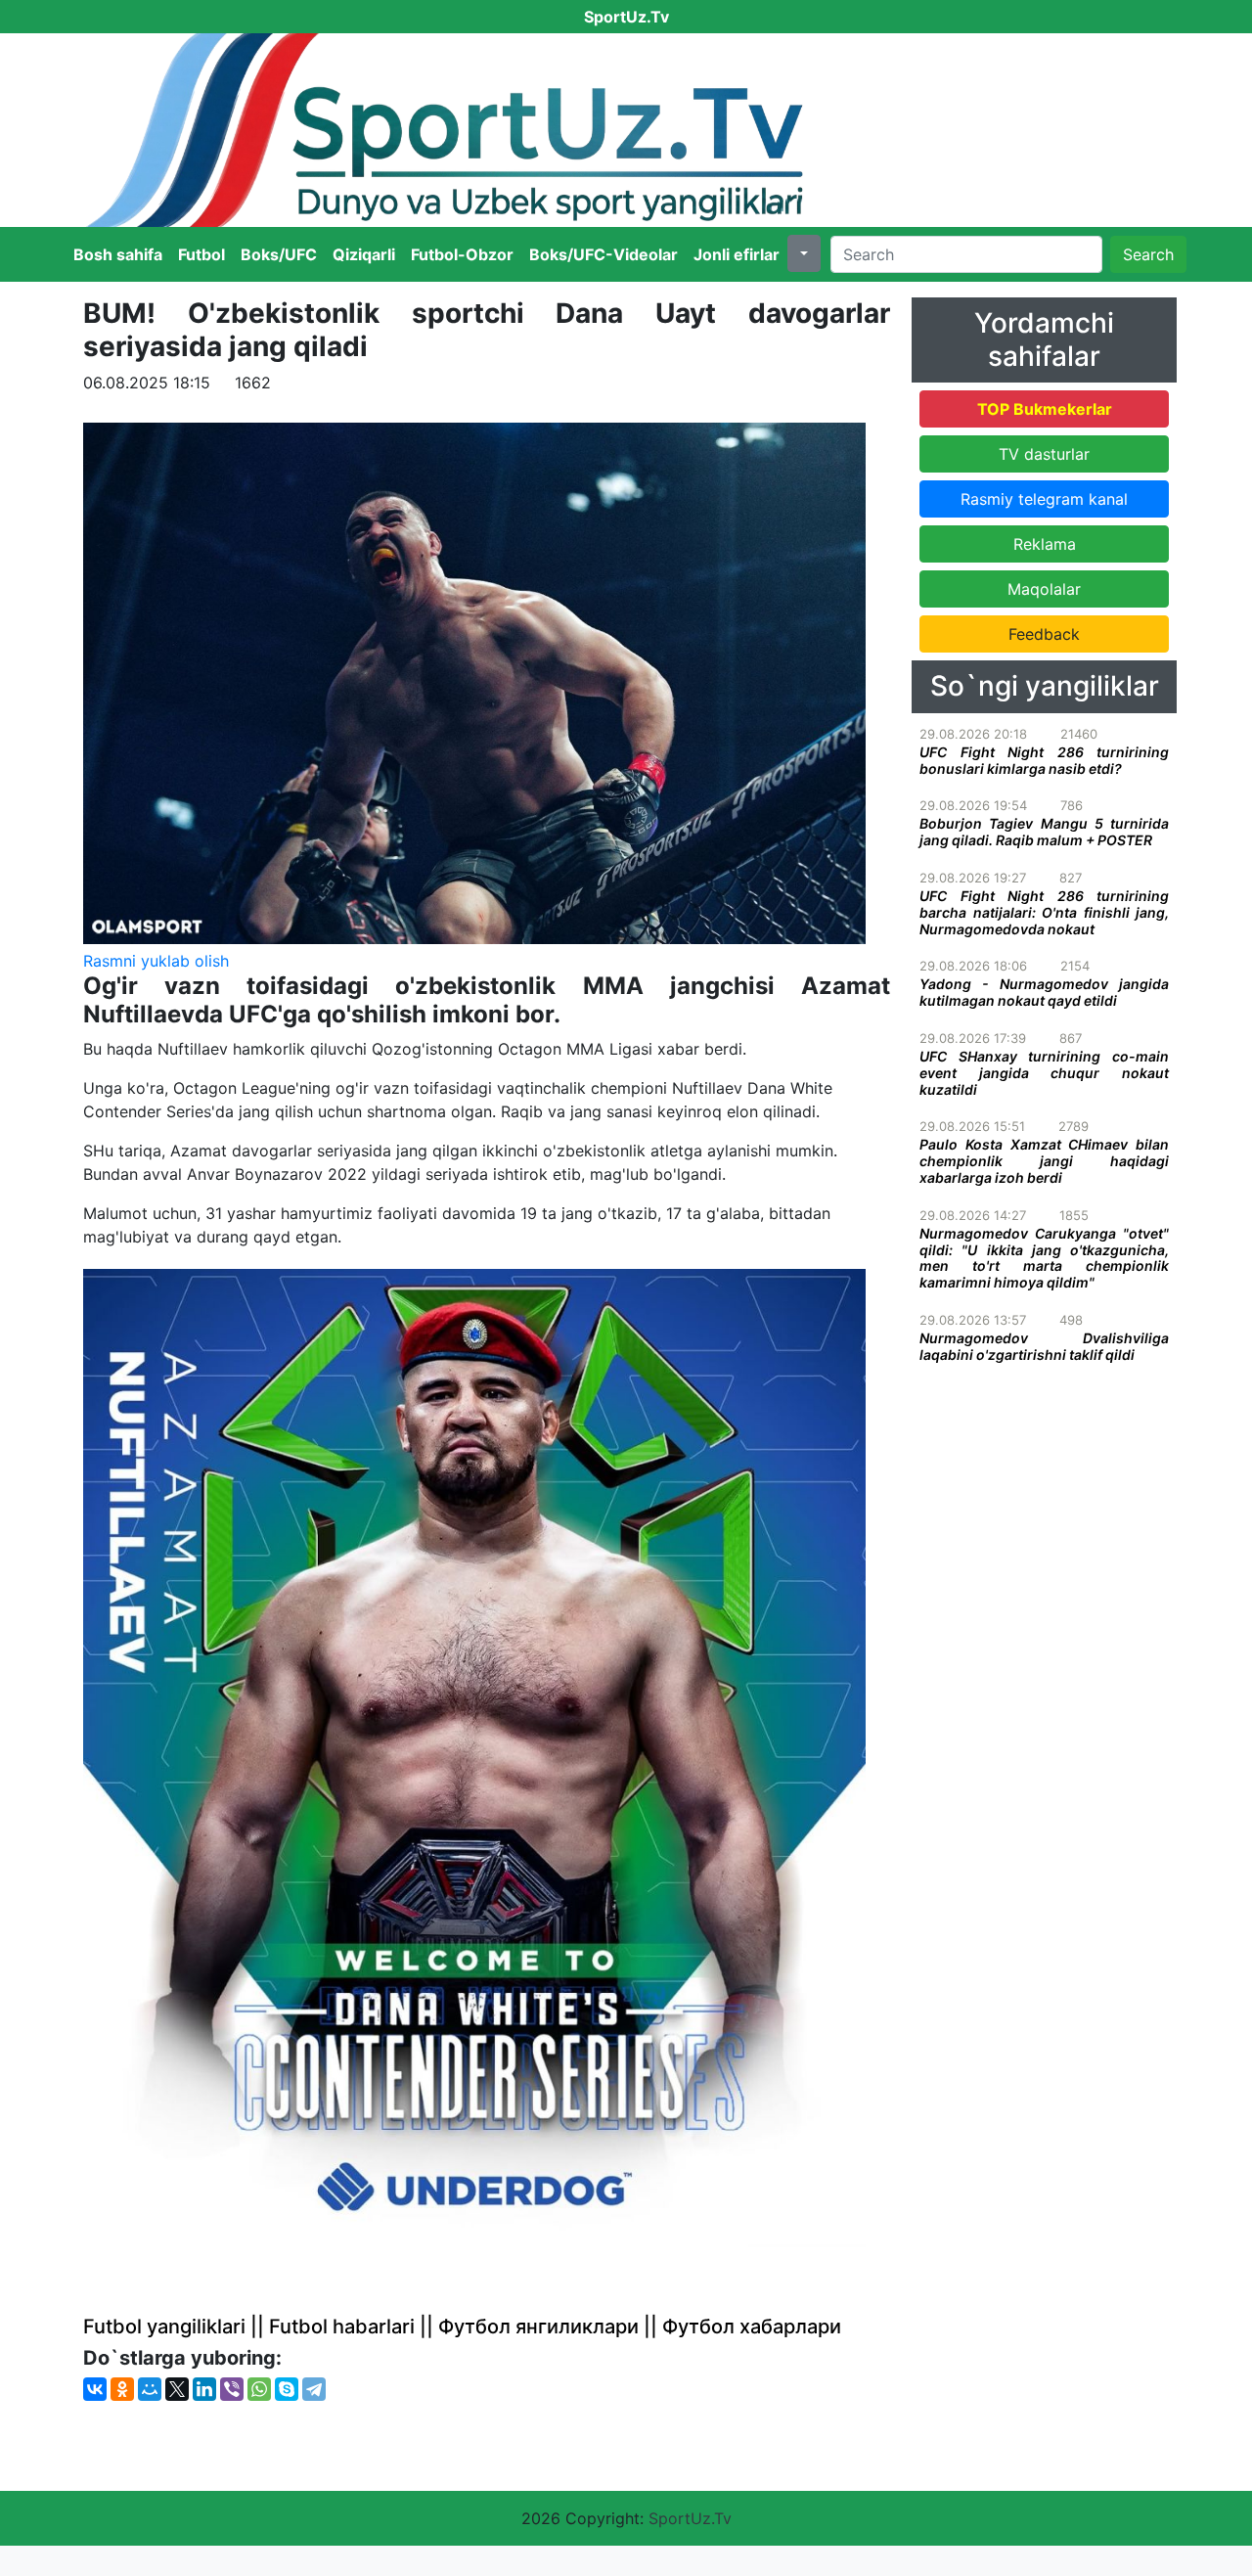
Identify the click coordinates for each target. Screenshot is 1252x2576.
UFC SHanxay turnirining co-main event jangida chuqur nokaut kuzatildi (1044, 1073)
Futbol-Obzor (462, 254)
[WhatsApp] (259, 2389)
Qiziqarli (364, 254)
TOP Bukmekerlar (1045, 409)
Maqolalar (1044, 589)
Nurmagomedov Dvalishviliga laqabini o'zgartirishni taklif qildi (1044, 1346)
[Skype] (287, 2389)
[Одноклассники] (122, 2389)
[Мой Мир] (150, 2389)
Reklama (1045, 544)
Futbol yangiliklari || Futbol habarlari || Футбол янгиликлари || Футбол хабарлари (462, 2327)
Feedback (1044, 634)
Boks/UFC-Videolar (604, 254)
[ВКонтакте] (95, 2389)
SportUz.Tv (690, 2518)
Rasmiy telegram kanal (1044, 499)
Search (1148, 254)
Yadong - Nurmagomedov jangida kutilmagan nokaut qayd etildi (1044, 992)
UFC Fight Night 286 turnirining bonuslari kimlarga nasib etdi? (1044, 760)
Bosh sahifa (118, 254)
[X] (177, 2389)
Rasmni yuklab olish (156, 961)
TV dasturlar (1044, 454)
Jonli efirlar (737, 254)
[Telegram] (314, 2389)
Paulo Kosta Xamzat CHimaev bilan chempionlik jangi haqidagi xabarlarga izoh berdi (1044, 1161)
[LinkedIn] (204, 2389)
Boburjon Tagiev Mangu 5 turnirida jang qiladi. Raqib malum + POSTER (1044, 832)
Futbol (201, 254)
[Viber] (232, 2389)
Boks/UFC (279, 254)
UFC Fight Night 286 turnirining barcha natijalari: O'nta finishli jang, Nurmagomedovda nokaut (1044, 912)
